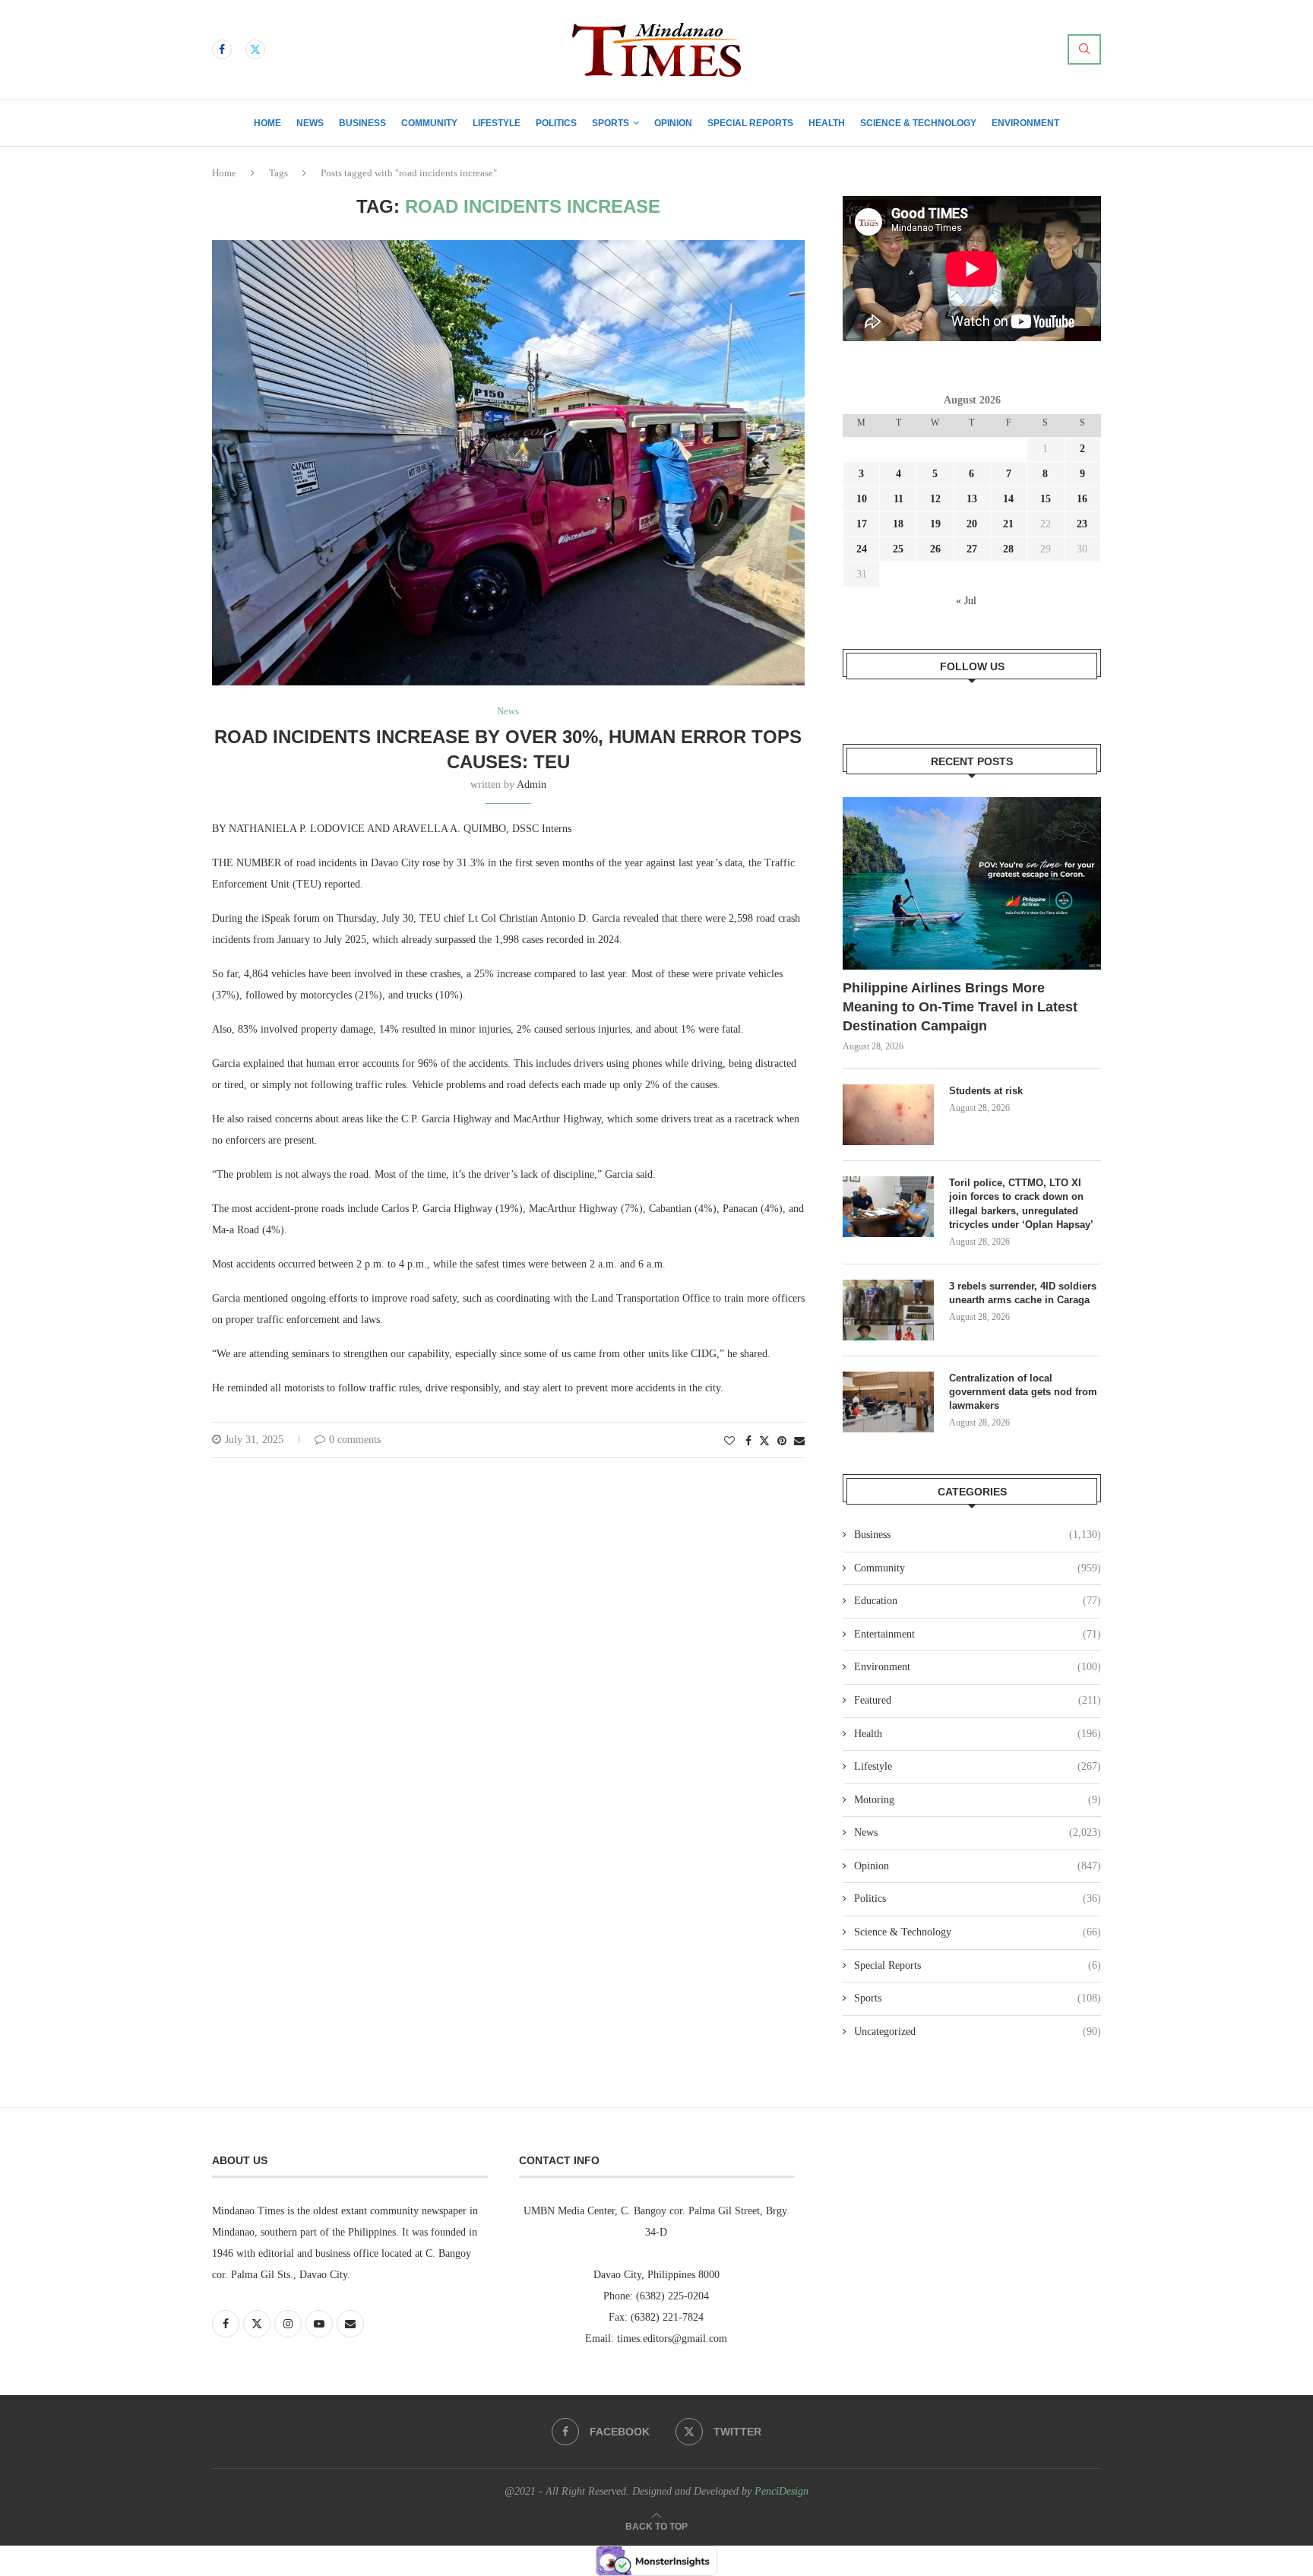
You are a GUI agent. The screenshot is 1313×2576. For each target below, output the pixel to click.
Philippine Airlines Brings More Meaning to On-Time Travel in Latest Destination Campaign (960, 1007)
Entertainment (978, 1634)
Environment (1025, 123)
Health (827, 123)
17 (862, 524)
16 (1082, 499)
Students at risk (986, 1091)
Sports (611, 123)
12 (935, 499)
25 (898, 549)
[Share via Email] (799, 1441)
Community (429, 123)
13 (972, 499)
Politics (556, 123)
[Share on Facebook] (748, 1441)
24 (862, 549)
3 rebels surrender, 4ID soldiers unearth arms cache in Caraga (1023, 1293)
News (310, 123)
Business (362, 123)
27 (972, 549)
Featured (978, 1700)
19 (935, 524)
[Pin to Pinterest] (782, 1441)
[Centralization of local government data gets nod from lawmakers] (888, 1402)
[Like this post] (729, 1441)
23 (1082, 524)
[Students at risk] (888, 1115)
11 (899, 499)
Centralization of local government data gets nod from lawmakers (1023, 1392)
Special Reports (750, 123)
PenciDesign (781, 2491)
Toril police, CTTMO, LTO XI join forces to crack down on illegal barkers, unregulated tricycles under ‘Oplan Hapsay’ (1023, 1204)
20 (972, 524)
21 (1008, 524)
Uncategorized (978, 2032)
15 (1046, 499)
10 (862, 499)
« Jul (966, 601)
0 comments (355, 1440)
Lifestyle (497, 123)
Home (267, 123)
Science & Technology (918, 123)
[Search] (1084, 49)
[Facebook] (222, 49)
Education (978, 1601)
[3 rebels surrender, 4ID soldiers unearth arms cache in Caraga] (888, 1310)
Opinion (673, 123)
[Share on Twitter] (764, 1441)
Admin (532, 785)
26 (935, 549)
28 (1008, 549)
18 (898, 524)
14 (1008, 499)
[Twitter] (255, 49)
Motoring (978, 1800)
